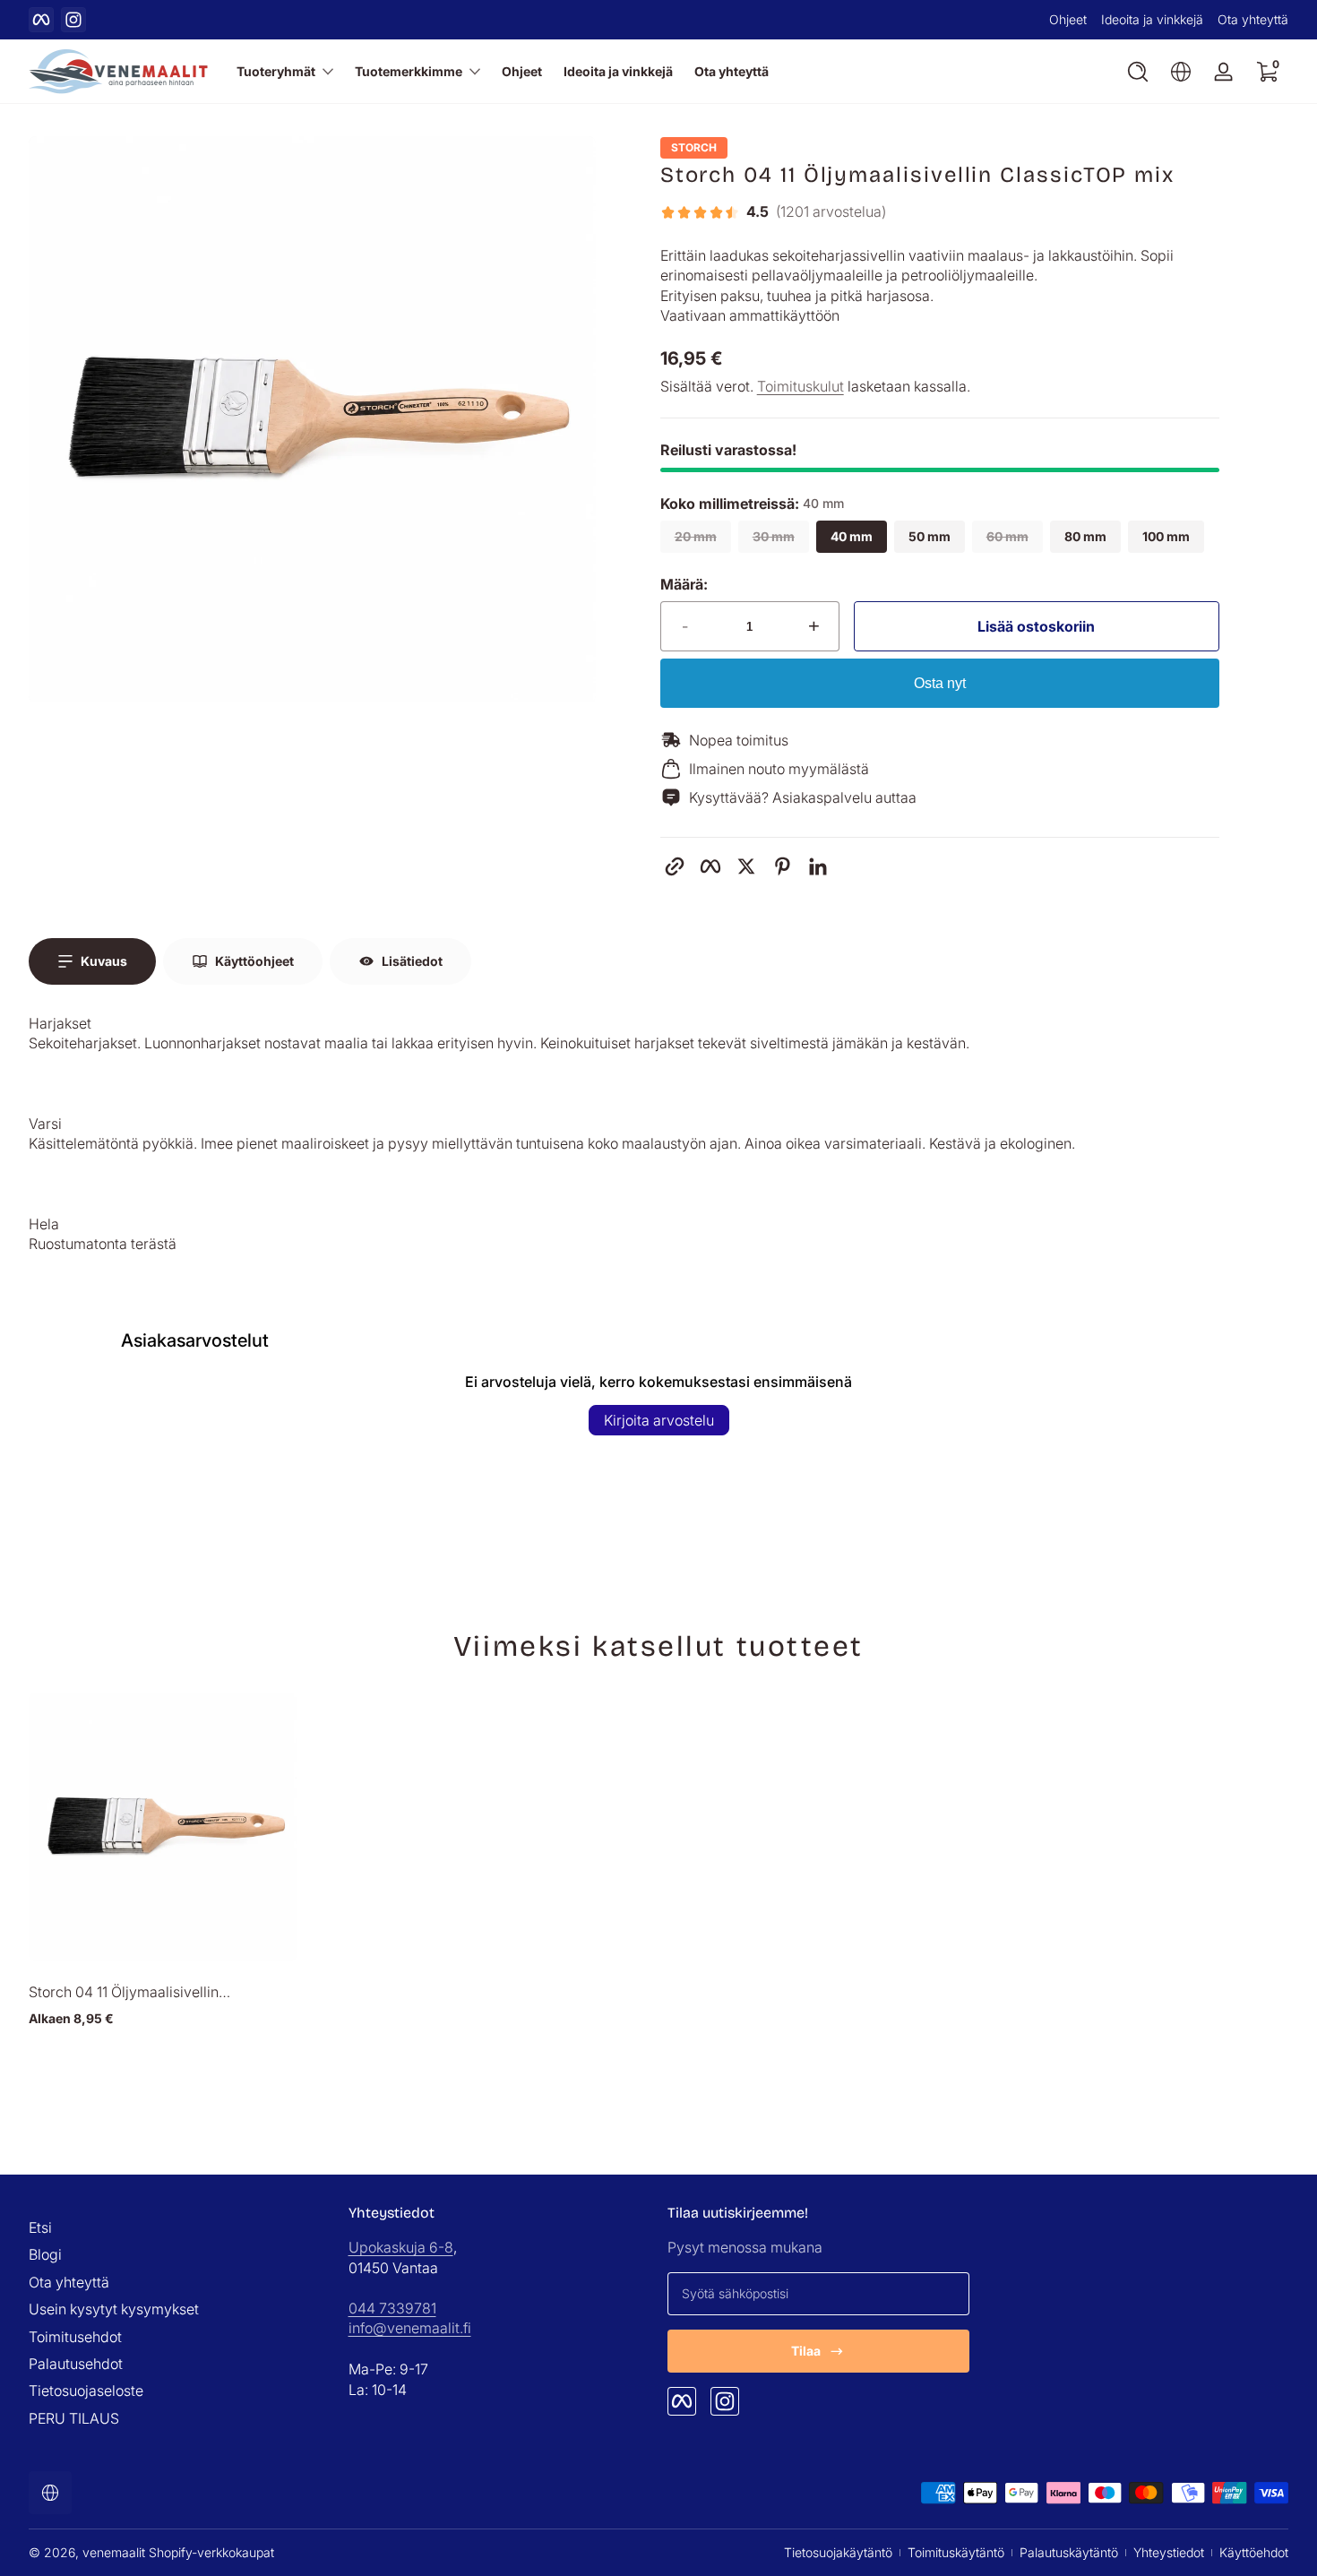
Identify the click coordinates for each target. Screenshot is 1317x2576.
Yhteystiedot (1169, 2552)
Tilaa (806, 2351)
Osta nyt (940, 683)
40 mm (852, 536)
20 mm (696, 536)
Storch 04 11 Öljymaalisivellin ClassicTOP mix (124, 1992)
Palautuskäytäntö (1069, 2552)
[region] (658, 20)
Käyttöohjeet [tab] (254, 961)
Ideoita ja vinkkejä (1152, 19)
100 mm (1166, 536)
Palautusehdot (76, 2364)
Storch (694, 148)
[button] (1138, 72)
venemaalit (114, 2552)
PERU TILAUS (74, 2418)
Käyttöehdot (1254, 2552)
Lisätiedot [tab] (412, 961)
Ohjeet (1068, 19)
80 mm (1085, 536)
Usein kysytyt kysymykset (114, 2309)
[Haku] (1138, 72)
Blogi (45, 2255)
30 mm (774, 536)
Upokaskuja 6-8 (401, 2248)
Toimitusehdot (75, 2337)
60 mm (1007, 536)
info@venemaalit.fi (410, 2328)
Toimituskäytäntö (956, 2552)
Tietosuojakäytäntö (838, 2552)
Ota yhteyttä (1253, 19)
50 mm (930, 536)
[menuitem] (180, 2227)
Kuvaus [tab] (104, 961)
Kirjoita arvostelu (659, 1420)
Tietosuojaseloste (86, 2391)
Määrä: (684, 584)
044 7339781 (392, 2308)
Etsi (40, 2227)
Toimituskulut (801, 386)
